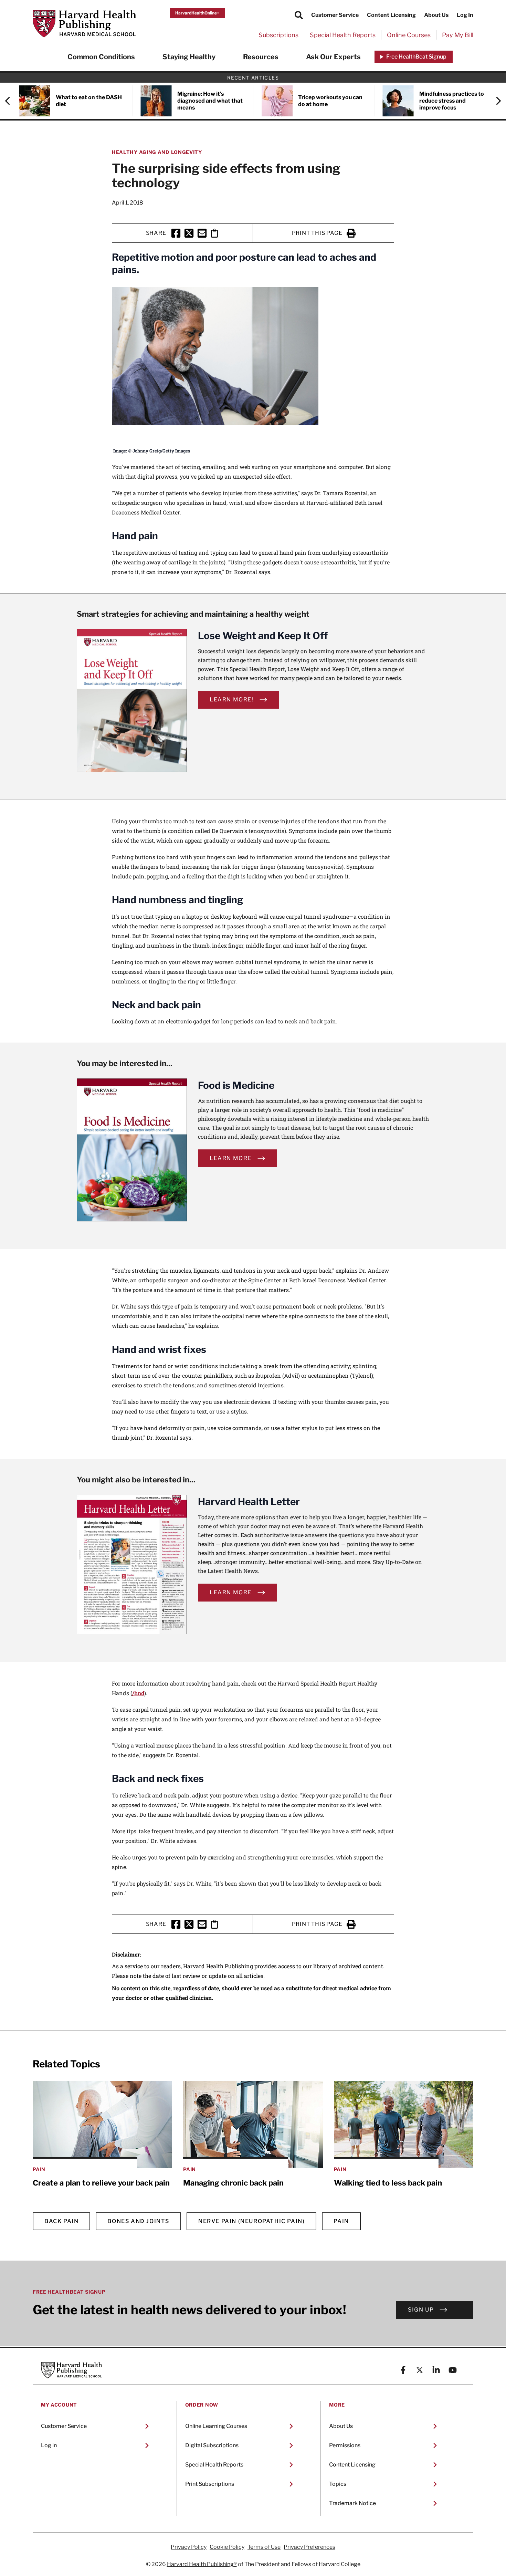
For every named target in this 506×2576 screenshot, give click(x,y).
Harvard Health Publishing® (202, 2564)
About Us (436, 15)
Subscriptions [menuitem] (278, 35)
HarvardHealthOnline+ (197, 13)
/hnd (138, 1693)
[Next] (495, 101)
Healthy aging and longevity (157, 152)
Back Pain (61, 2221)
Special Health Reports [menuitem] (343, 35)
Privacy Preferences (309, 2547)
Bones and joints (138, 2221)
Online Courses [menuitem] (409, 35)
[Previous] (11, 101)
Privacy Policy (189, 2547)
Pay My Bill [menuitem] (458, 35)
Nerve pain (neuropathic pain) (251, 2221)
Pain (341, 2221)
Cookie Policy (227, 2547)
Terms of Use (264, 2547)
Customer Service (335, 15)
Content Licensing (391, 15)
